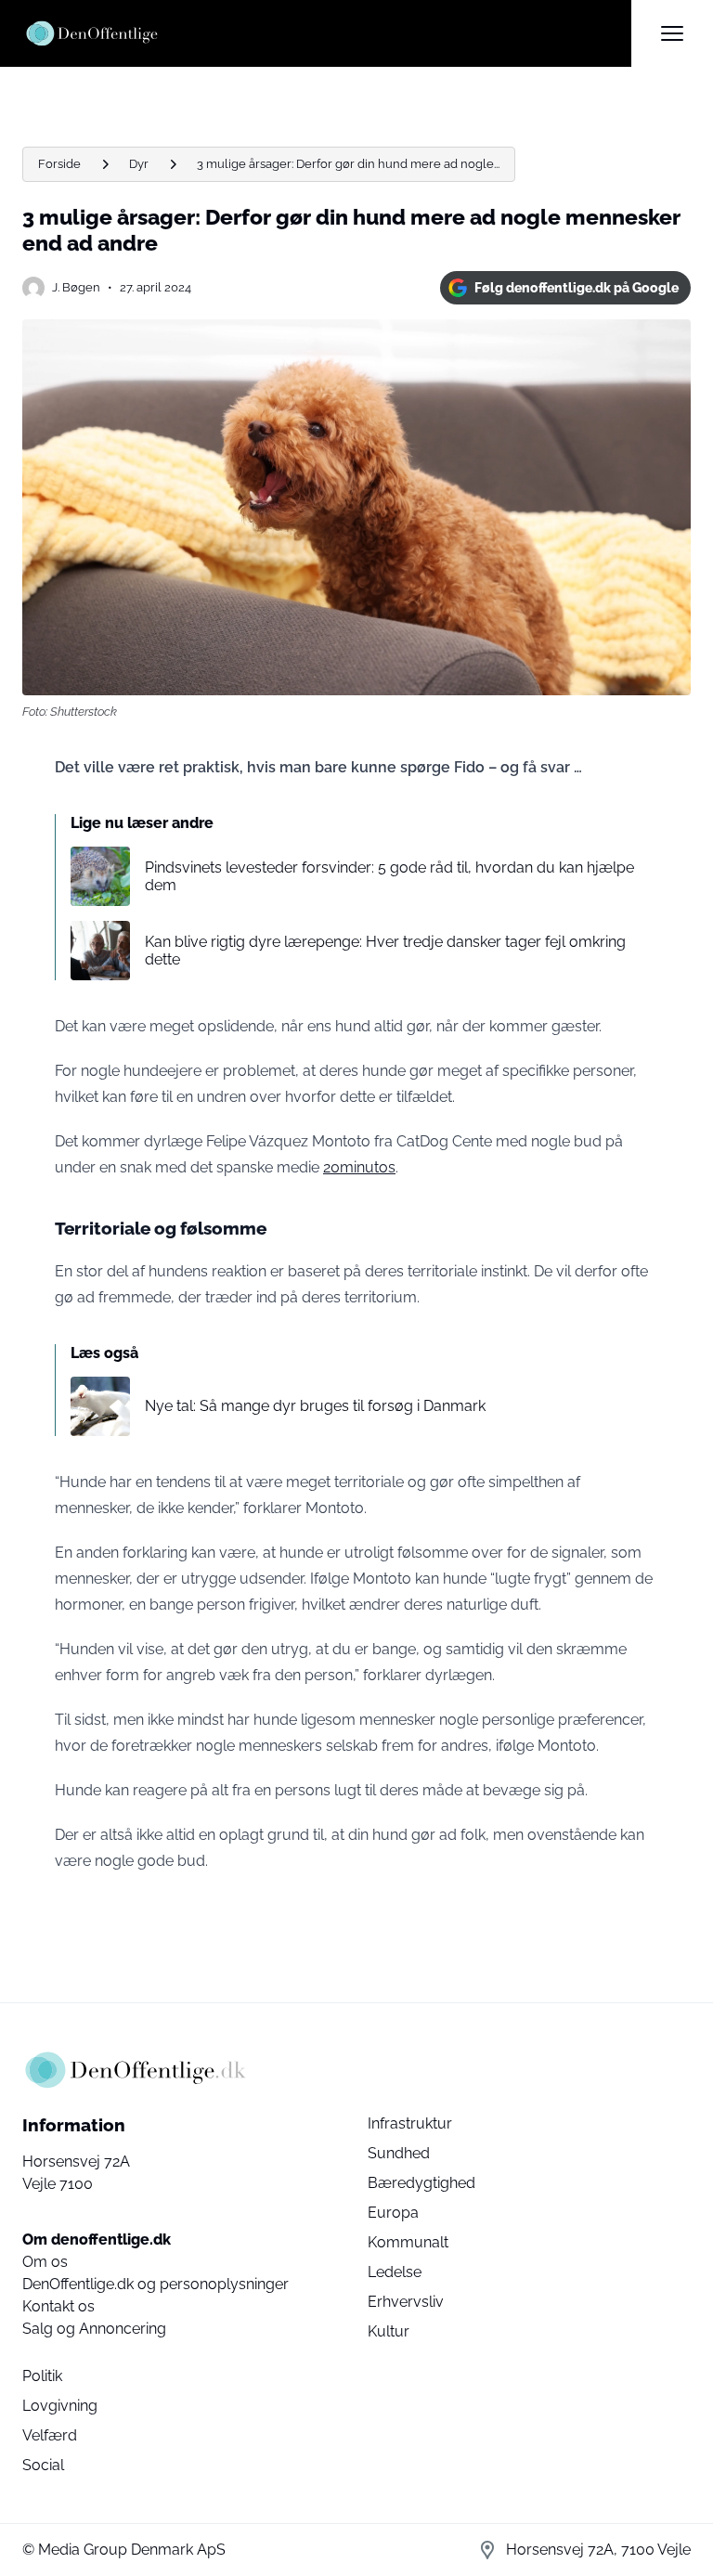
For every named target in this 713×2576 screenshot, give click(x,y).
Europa (393, 2213)
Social (43, 2465)
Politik (42, 2376)
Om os (45, 2262)
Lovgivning (60, 2406)
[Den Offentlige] (327, 33)
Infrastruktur (410, 2123)
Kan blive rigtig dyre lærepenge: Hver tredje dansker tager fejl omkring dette (385, 951)
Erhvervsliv (406, 2302)
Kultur (389, 2331)
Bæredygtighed (421, 2183)
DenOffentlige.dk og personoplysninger (156, 2284)
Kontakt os (58, 2306)
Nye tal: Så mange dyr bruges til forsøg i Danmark (315, 1406)
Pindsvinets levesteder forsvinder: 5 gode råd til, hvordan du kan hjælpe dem (389, 876)
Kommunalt (408, 2242)
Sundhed (399, 2153)
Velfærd (50, 2435)
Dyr (139, 164)
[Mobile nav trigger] (672, 33)
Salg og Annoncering (94, 2329)
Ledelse (395, 2272)
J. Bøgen (76, 287)
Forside (59, 164)
